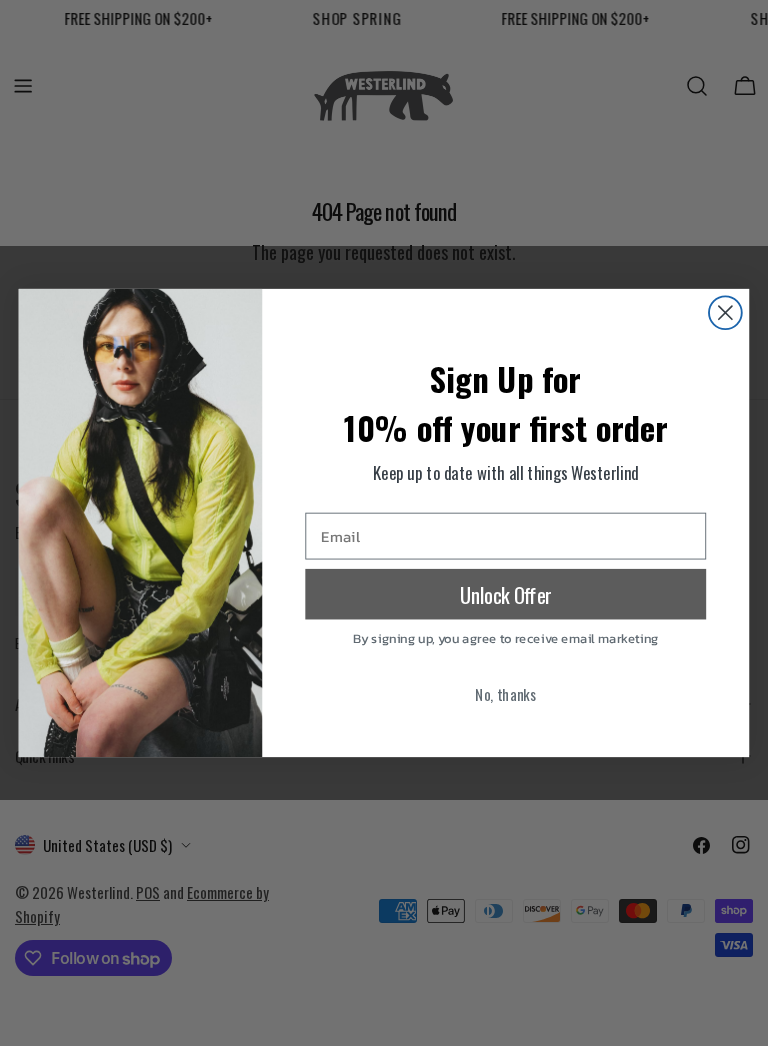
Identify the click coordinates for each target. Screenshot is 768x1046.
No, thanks (505, 694)
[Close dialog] (725, 312)
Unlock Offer (506, 594)
